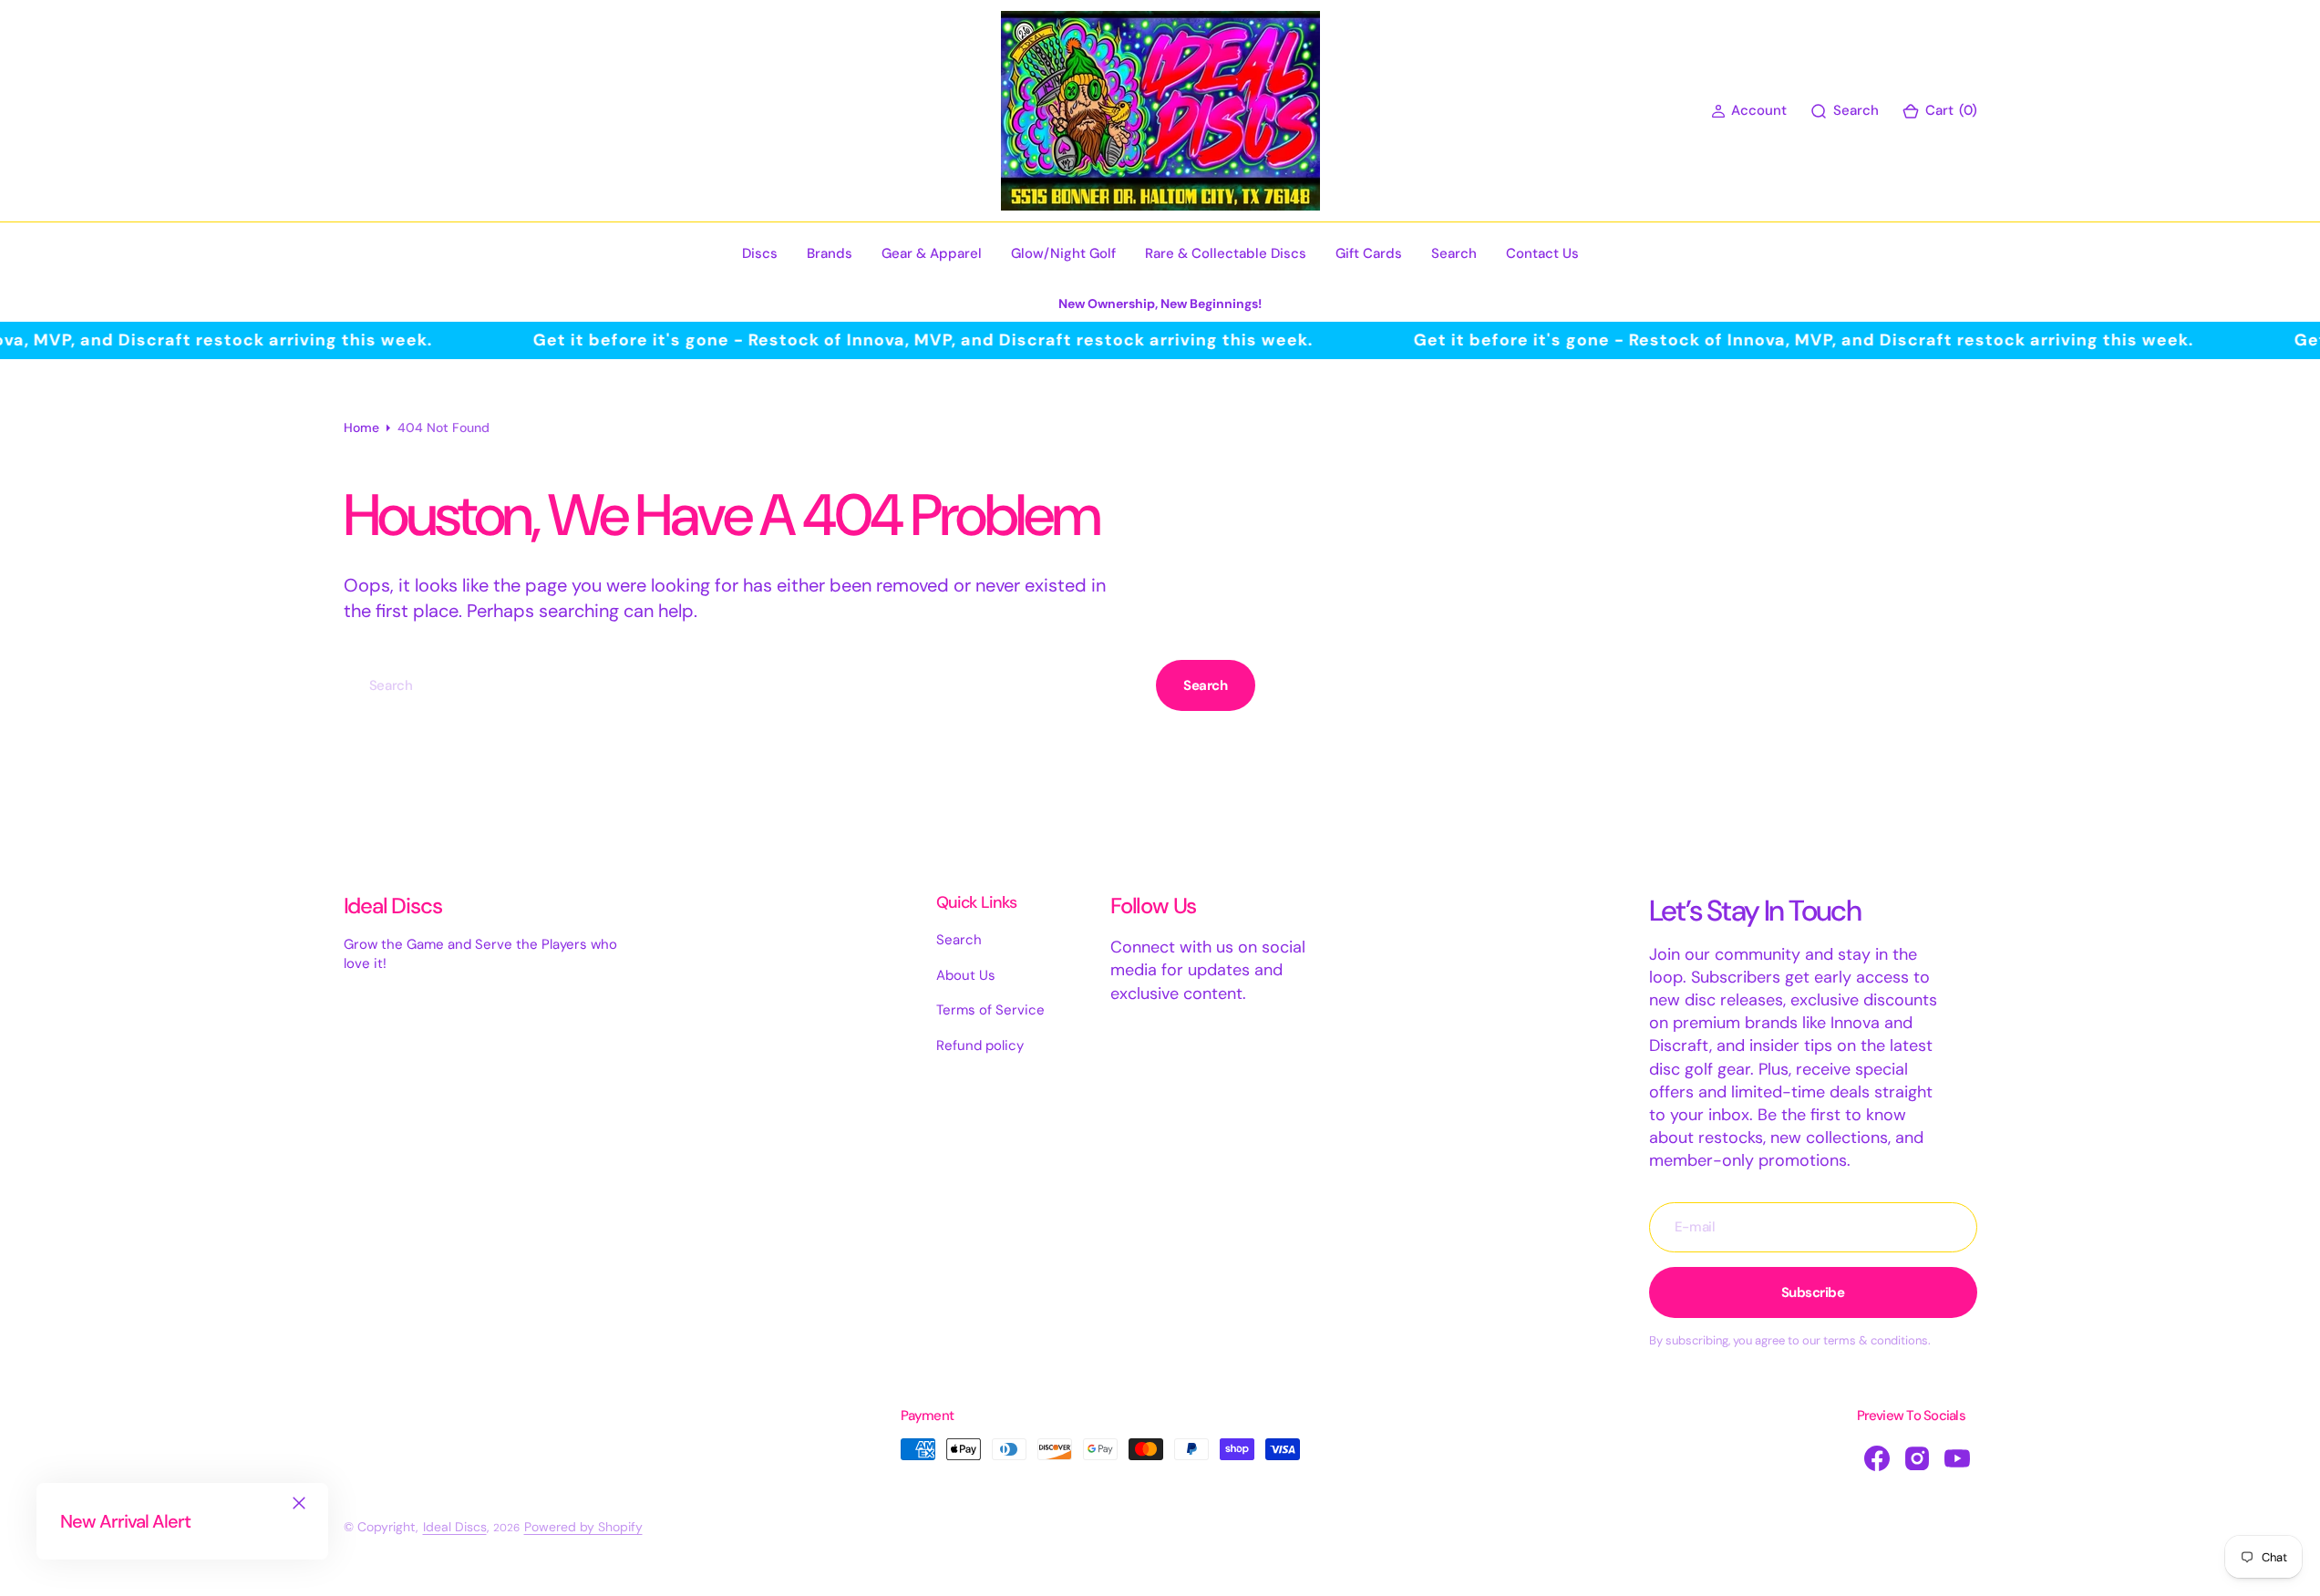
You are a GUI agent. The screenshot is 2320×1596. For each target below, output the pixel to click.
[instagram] (1917, 1458)
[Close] (299, 1503)
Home (361, 427)
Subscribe (1813, 1292)
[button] (1749, 111)
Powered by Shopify (583, 1527)
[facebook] (1877, 1458)
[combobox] (746, 685)
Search (1205, 685)
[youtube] (1957, 1458)
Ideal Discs (455, 1527)
